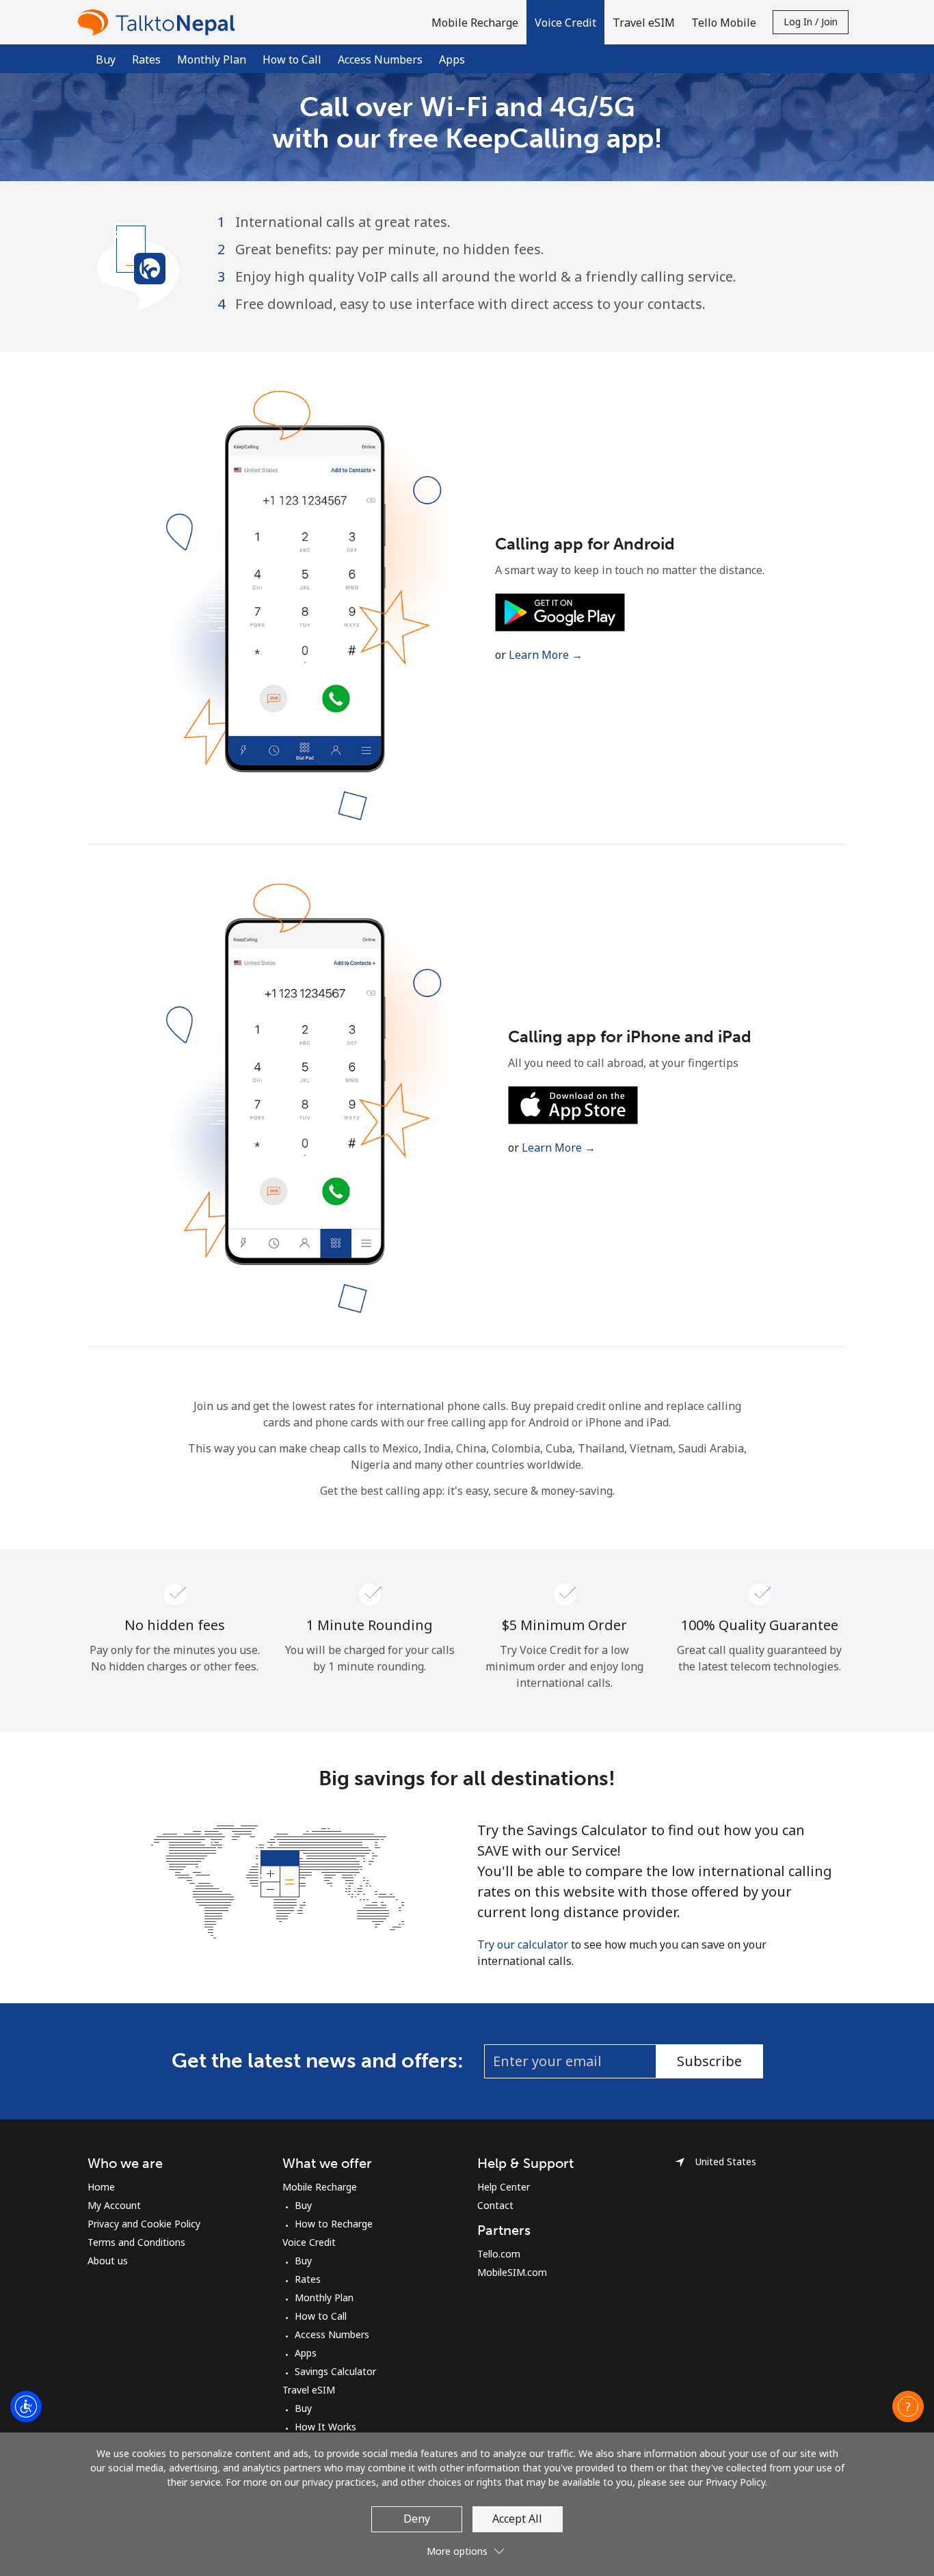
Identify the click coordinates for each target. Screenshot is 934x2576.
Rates (146, 59)
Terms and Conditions (136, 2242)
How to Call (292, 59)
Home (101, 2187)
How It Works (325, 2427)
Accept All (517, 2519)
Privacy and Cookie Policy (144, 2224)
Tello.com (499, 2254)
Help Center (504, 2187)
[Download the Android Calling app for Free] (560, 611)
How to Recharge (334, 2224)
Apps (306, 2353)
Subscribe (709, 2061)
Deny (417, 2519)
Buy (106, 59)
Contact (495, 2205)
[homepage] (160, 22)
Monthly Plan (212, 59)
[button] (565, 22)
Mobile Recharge (320, 2187)
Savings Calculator (335, 2371)
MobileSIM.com (512, 2272)
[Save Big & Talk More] (278, 1880)
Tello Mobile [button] (724, 23)
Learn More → (546, 655)
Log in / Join (811, 22)
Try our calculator (523, 1944)
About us (108, 2261)
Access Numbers (380, 59)
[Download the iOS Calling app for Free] (573, 1104)
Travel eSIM (309, 2390)
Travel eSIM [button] (644, 23)
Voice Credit (309, 2242)
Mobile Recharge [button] (475, 23)
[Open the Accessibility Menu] (26, 2406)
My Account (114, 2205)
